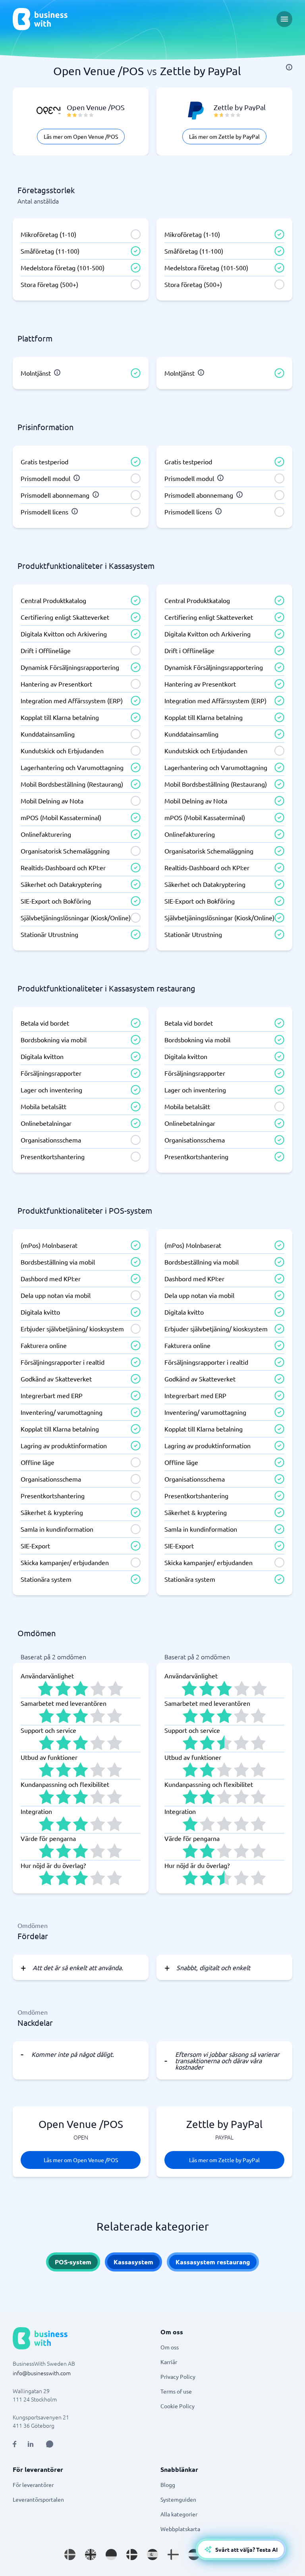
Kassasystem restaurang (213, 2262)
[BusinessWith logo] (40, 19)
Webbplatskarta (180, 2529)
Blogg (168, 2485)
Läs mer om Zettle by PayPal (224, 136)
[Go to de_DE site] (111, 2555)
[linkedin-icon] (31, 2444)
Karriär (169, 2362)
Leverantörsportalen (38, 2499)
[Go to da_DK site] (132, 2555)
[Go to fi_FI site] (173, 2555)
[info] (289, 67)
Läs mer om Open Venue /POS (81, 136)
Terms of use (176, 2391)
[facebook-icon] (14, 2444)
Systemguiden (178, 2499)
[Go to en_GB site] (91, 2555)
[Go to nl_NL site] (194, 2555)
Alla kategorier (179, 2514)
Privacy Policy (178, 2376)
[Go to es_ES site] (152, 2555)
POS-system (73, 2262)
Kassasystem (133, 2262)
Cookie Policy (178, 2406)
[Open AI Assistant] (50, 2444)
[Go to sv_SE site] (70, 2555)
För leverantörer (33, 2485)
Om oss (170, 2347)
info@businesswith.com (42, 2373)
